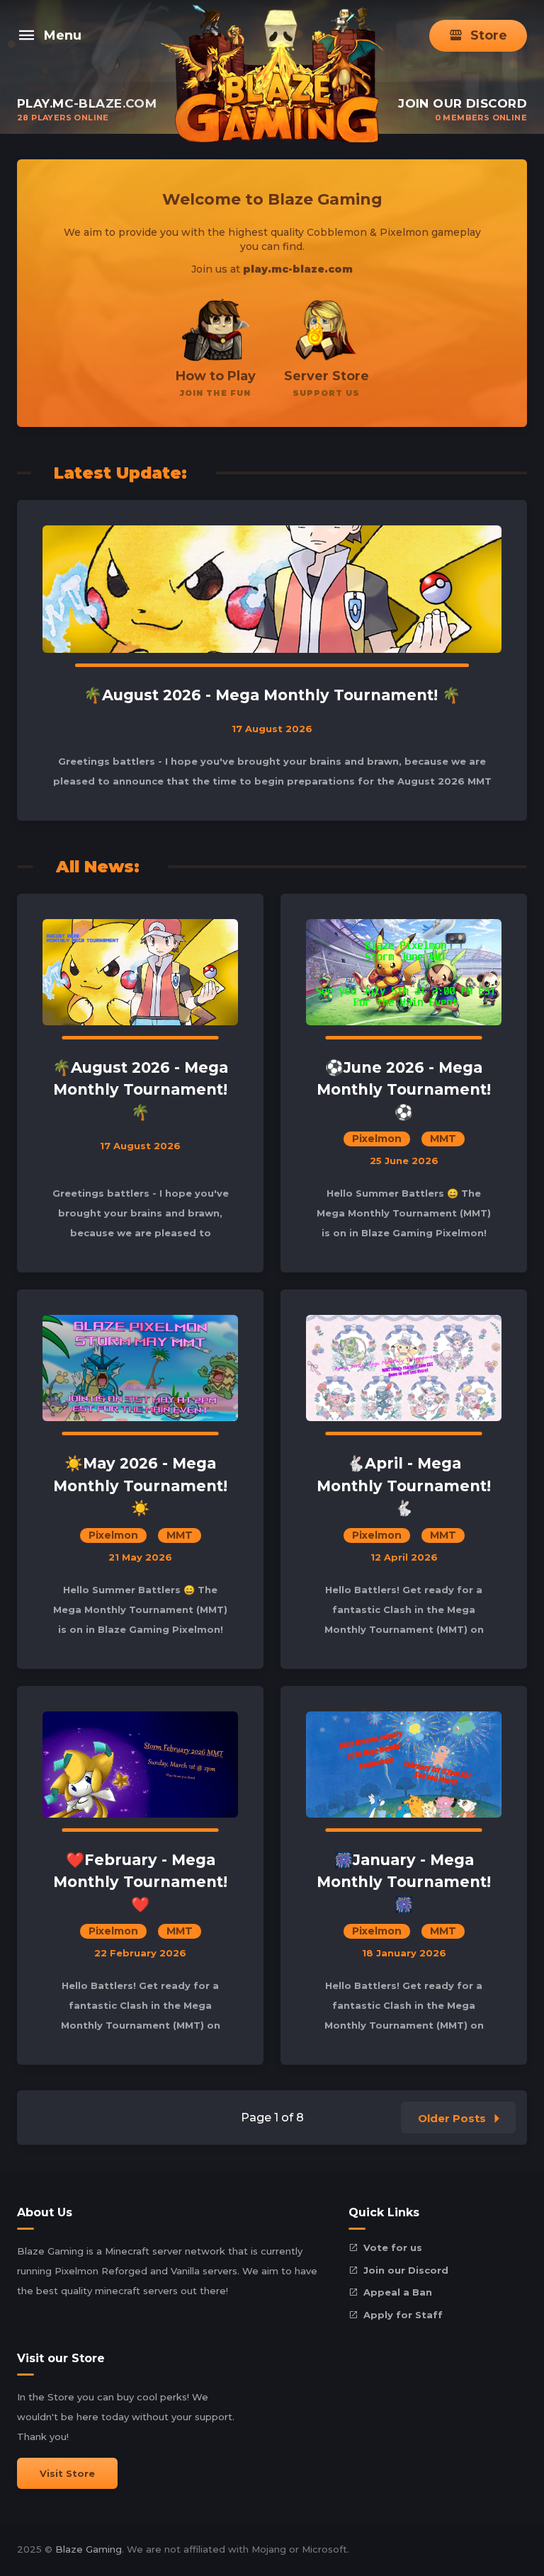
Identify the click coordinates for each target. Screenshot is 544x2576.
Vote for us (393, 2247)
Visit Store (67, 2473)
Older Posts (452, 2118)
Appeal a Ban (398, 2292)
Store (489, 35)
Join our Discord (406, 2270)
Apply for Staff (403, 2315)
